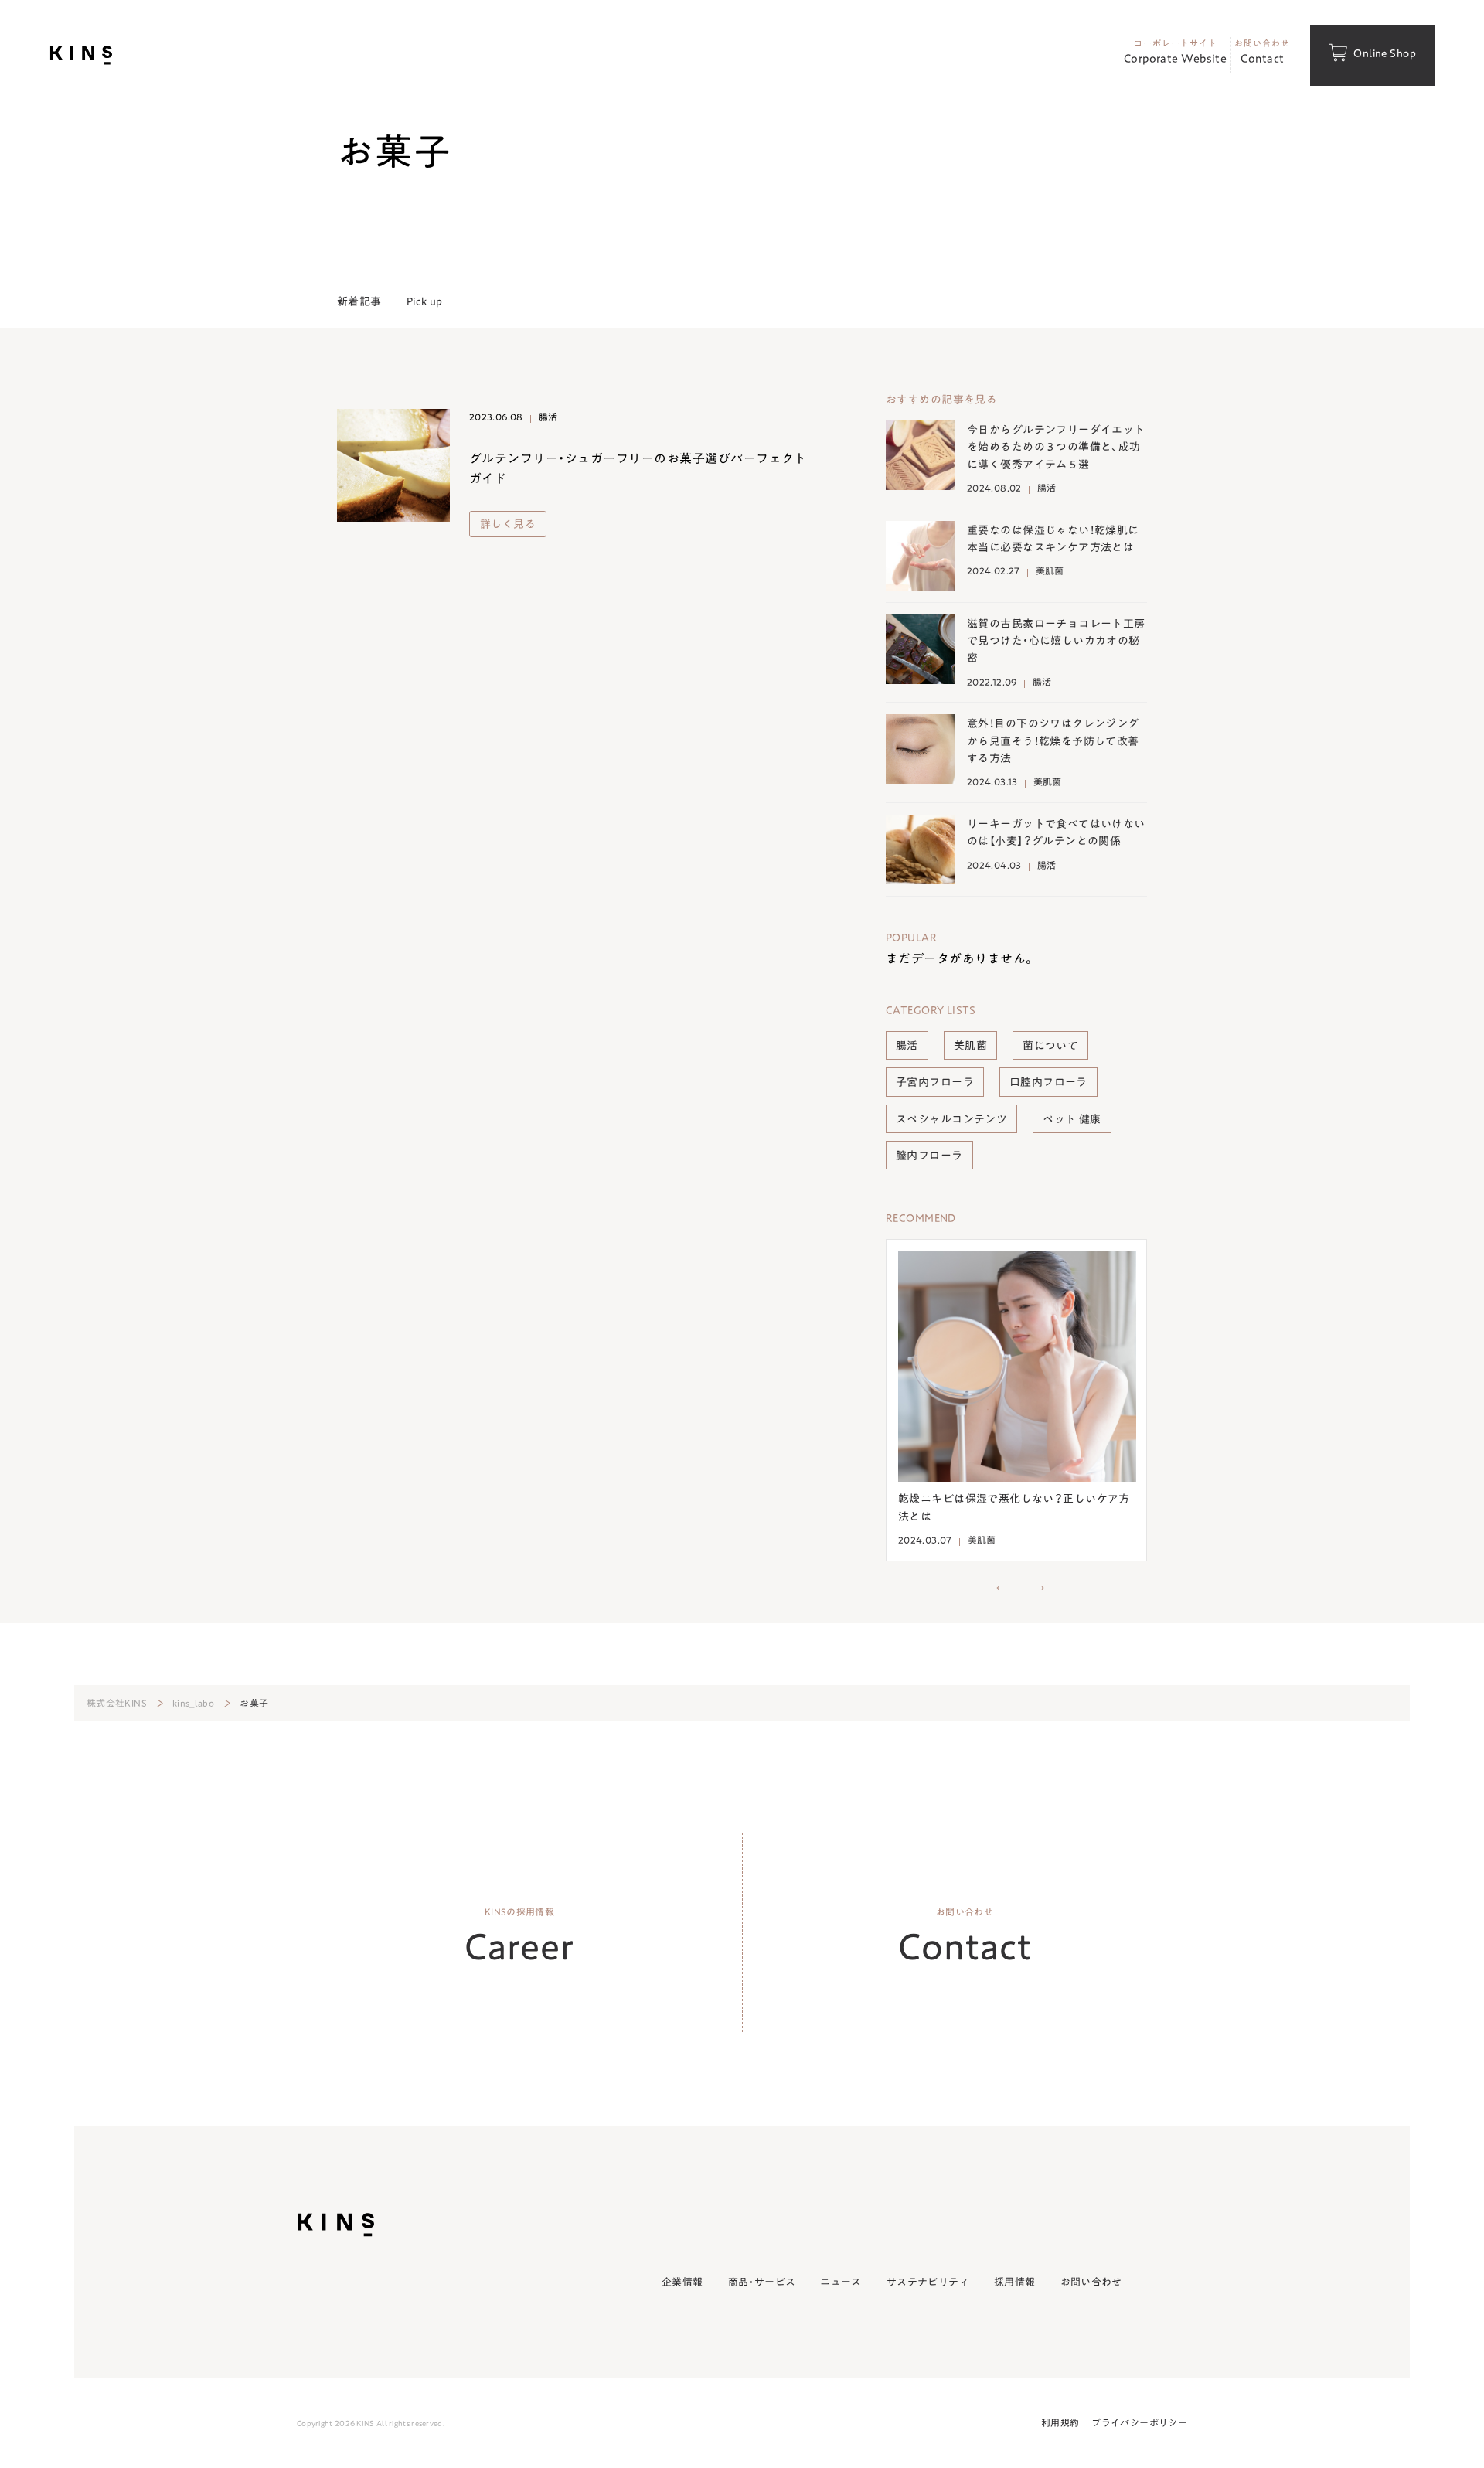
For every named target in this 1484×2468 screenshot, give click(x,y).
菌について (1050, 1045)
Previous (1001, 1585)
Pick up (425, 301)
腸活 (907, 1045)
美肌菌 (970, 1045)
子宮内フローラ (935, 1081)
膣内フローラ (929, 1155)
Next (1040, 1585)
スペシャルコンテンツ (951, 1118)
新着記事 (359, 301)
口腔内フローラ (1048, 1081)
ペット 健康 (1072, 1118)
